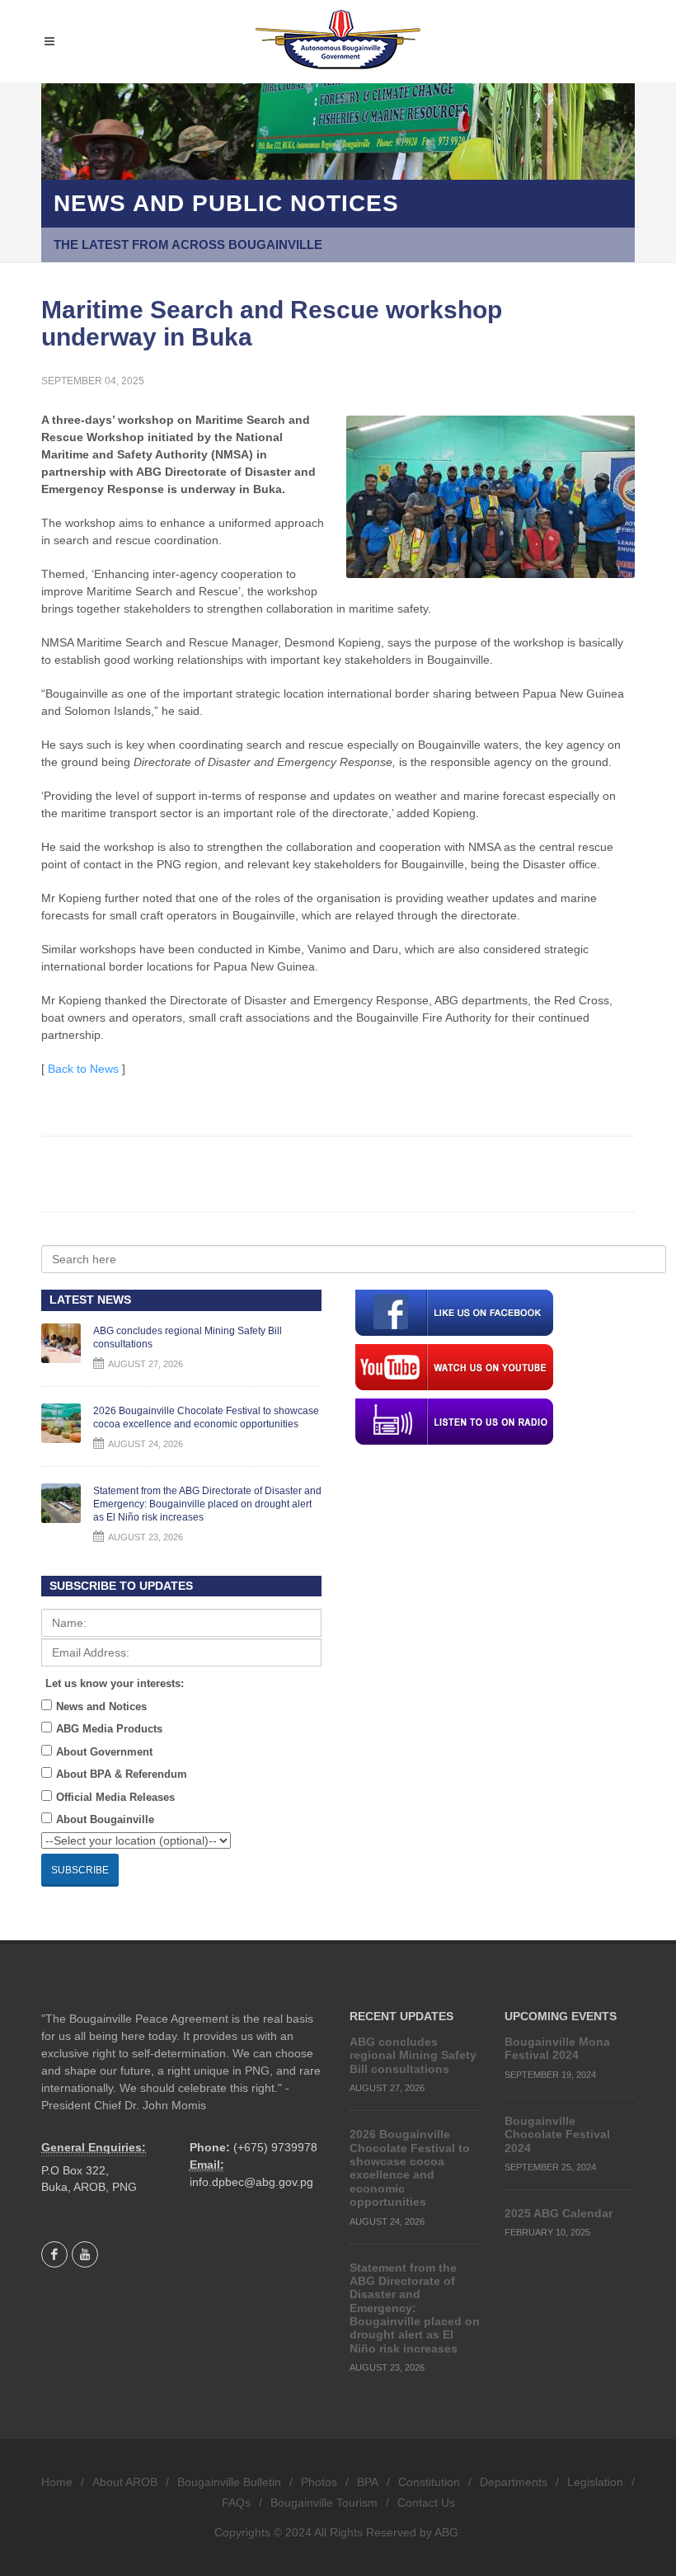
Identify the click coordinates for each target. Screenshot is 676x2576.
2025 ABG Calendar (559, 2213)
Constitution (429, 2482)
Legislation (595, 2482)
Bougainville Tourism (324, 2503)
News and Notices (101, 1706)
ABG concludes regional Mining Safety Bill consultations (413, 2055)
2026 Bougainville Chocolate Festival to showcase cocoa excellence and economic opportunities (410, 2168)
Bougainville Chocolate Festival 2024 (557, 2134)
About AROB (125, 2482)
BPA (368, 2482)
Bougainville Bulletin (229, 2482)
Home (57, 2482)
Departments (514, 2482)
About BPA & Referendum (122, 1774)
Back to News (83, 1069)
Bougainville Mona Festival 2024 (557, 2048)
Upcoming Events (561, 2016)
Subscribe (80, 1870)
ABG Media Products (109, 1729)
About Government (104, 1752)
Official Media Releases (115, 1797)
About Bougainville (105, 1819)
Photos (319, 2482)
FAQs (236, 2503)
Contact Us (426, 2503)
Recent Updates (401, 2016)
